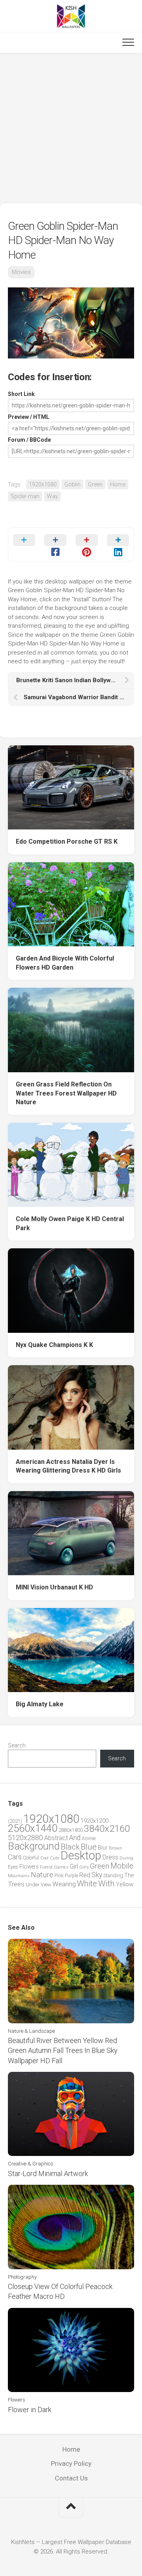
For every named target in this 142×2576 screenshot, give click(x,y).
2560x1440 (33, 1828)
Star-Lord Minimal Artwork (48, 2174)
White (87, 1884)
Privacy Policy (71, 2463)
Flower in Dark (30, 2410)
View (46, 1885)
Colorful (31, 1858)
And (75, 1838)
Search (17, 1745)
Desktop (81, 1856)
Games (61, 1867)
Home (118, 484)
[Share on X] (24, 544)
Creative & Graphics (31, 2164)
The (129, 1875)
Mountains (19, 1876)
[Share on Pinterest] (87, 544)
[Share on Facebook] (56, 544)
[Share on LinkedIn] (118, 544)
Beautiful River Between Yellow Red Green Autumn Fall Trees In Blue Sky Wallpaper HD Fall (63, 2050)
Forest (46, 1867)
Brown (116, 1848)
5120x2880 (25, 1838)
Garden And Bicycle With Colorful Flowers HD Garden (65, 963)
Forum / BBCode (29, 440)
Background (34, 1846)
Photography (22, 2277)
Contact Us (71, 2478)
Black (70, 1847)
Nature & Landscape (31, 2031)
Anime (89, 1838)
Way (52, 496)
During (126, 1858)
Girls (84, 1867)
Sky (97, 1875)
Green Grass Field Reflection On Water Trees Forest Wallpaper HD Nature (66, 1093)
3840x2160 (107, 1829)
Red (85, 1875)
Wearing (64, 1884)
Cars (15, 1857)
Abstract (56, 1838)
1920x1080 (43, 484)
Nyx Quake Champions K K (54, 1345)
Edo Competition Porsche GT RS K (67, 841)
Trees (16, 1884)
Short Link (21, 394)
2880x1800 (71, 1830)
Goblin (72, 484)
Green (95, 484)
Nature (42, 1875)
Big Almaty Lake (40, 1704)
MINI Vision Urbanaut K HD (54, 1587)
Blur (103, 1848)
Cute (54, 1858)
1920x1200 (94, 1821)
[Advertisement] (71, 128)
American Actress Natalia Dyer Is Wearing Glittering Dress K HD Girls (68, 1466)
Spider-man (25, 496)
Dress (110, 1857)
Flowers (29, 1867)
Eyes (13, 1867)
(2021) (15, 1821)
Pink (59, 1875)
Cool (44, 1858)
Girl (74, 1866)
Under (33, 1885)
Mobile (122, 1866)
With (106, 1884)
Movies (21, 272)
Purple (71, 1876)
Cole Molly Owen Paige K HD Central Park (70, 1223)
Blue (89, 1847)
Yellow (125, 1884)
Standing (113, 1875)
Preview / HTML (29, 417)
